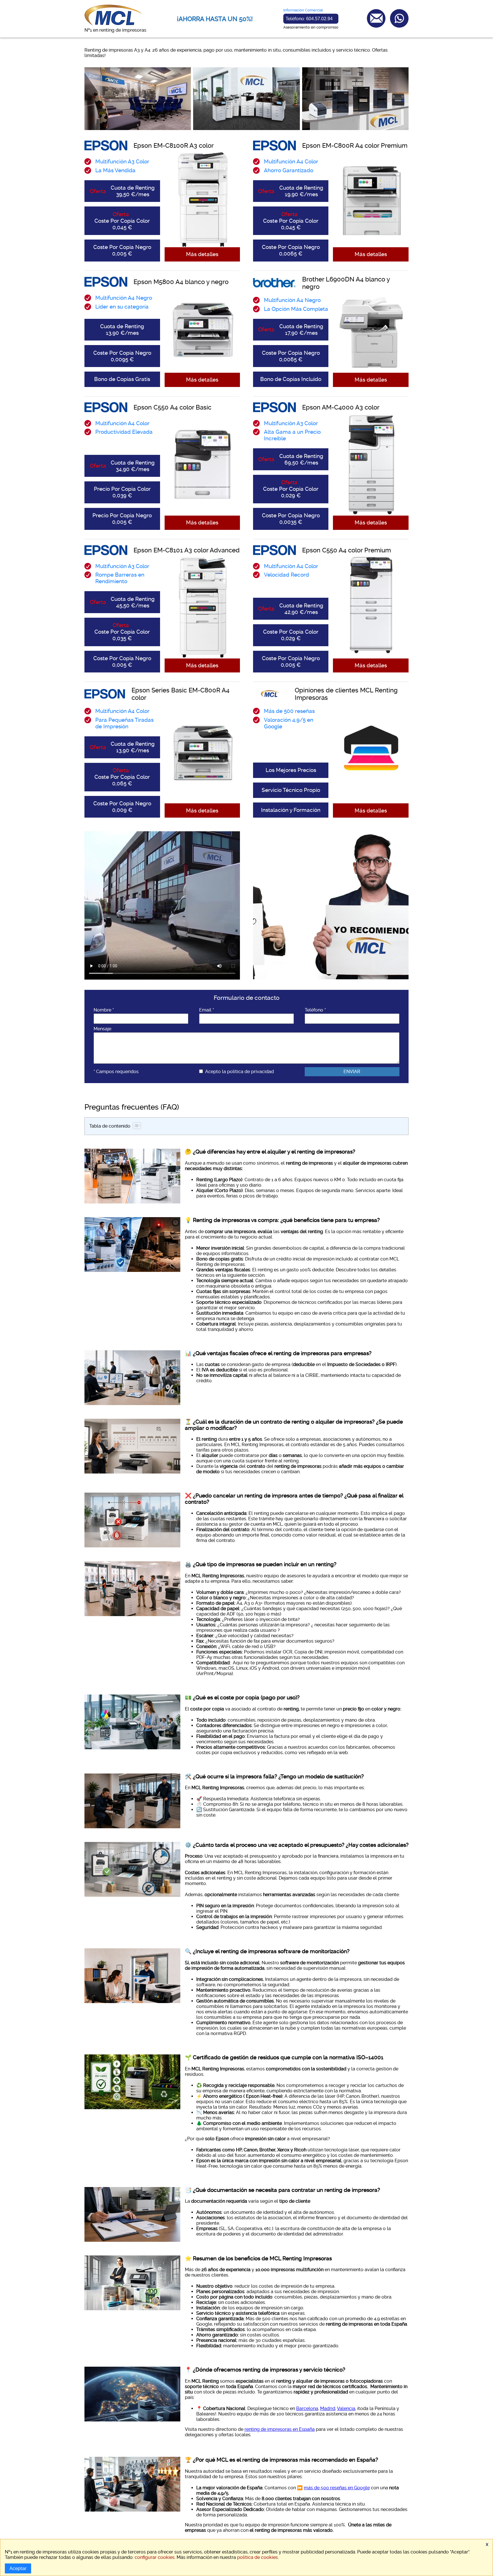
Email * (207, 1010)
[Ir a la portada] (113, 25)
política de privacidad (250, 1072)
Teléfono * (315, 1010)
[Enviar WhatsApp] (399, 18)
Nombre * (104, 1010)
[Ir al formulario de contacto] (376, 18)
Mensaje (102, 1029)
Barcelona (307, 2408)
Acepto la (240, 1072)
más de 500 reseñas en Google (337, 2488)
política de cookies (257, 2557)
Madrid (328, 2408)
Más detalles (202, 254)
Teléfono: (309, 19)
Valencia (346, 2408)
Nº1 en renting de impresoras (115, 30)
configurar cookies (155, 2557)
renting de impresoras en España (280, 2429)
